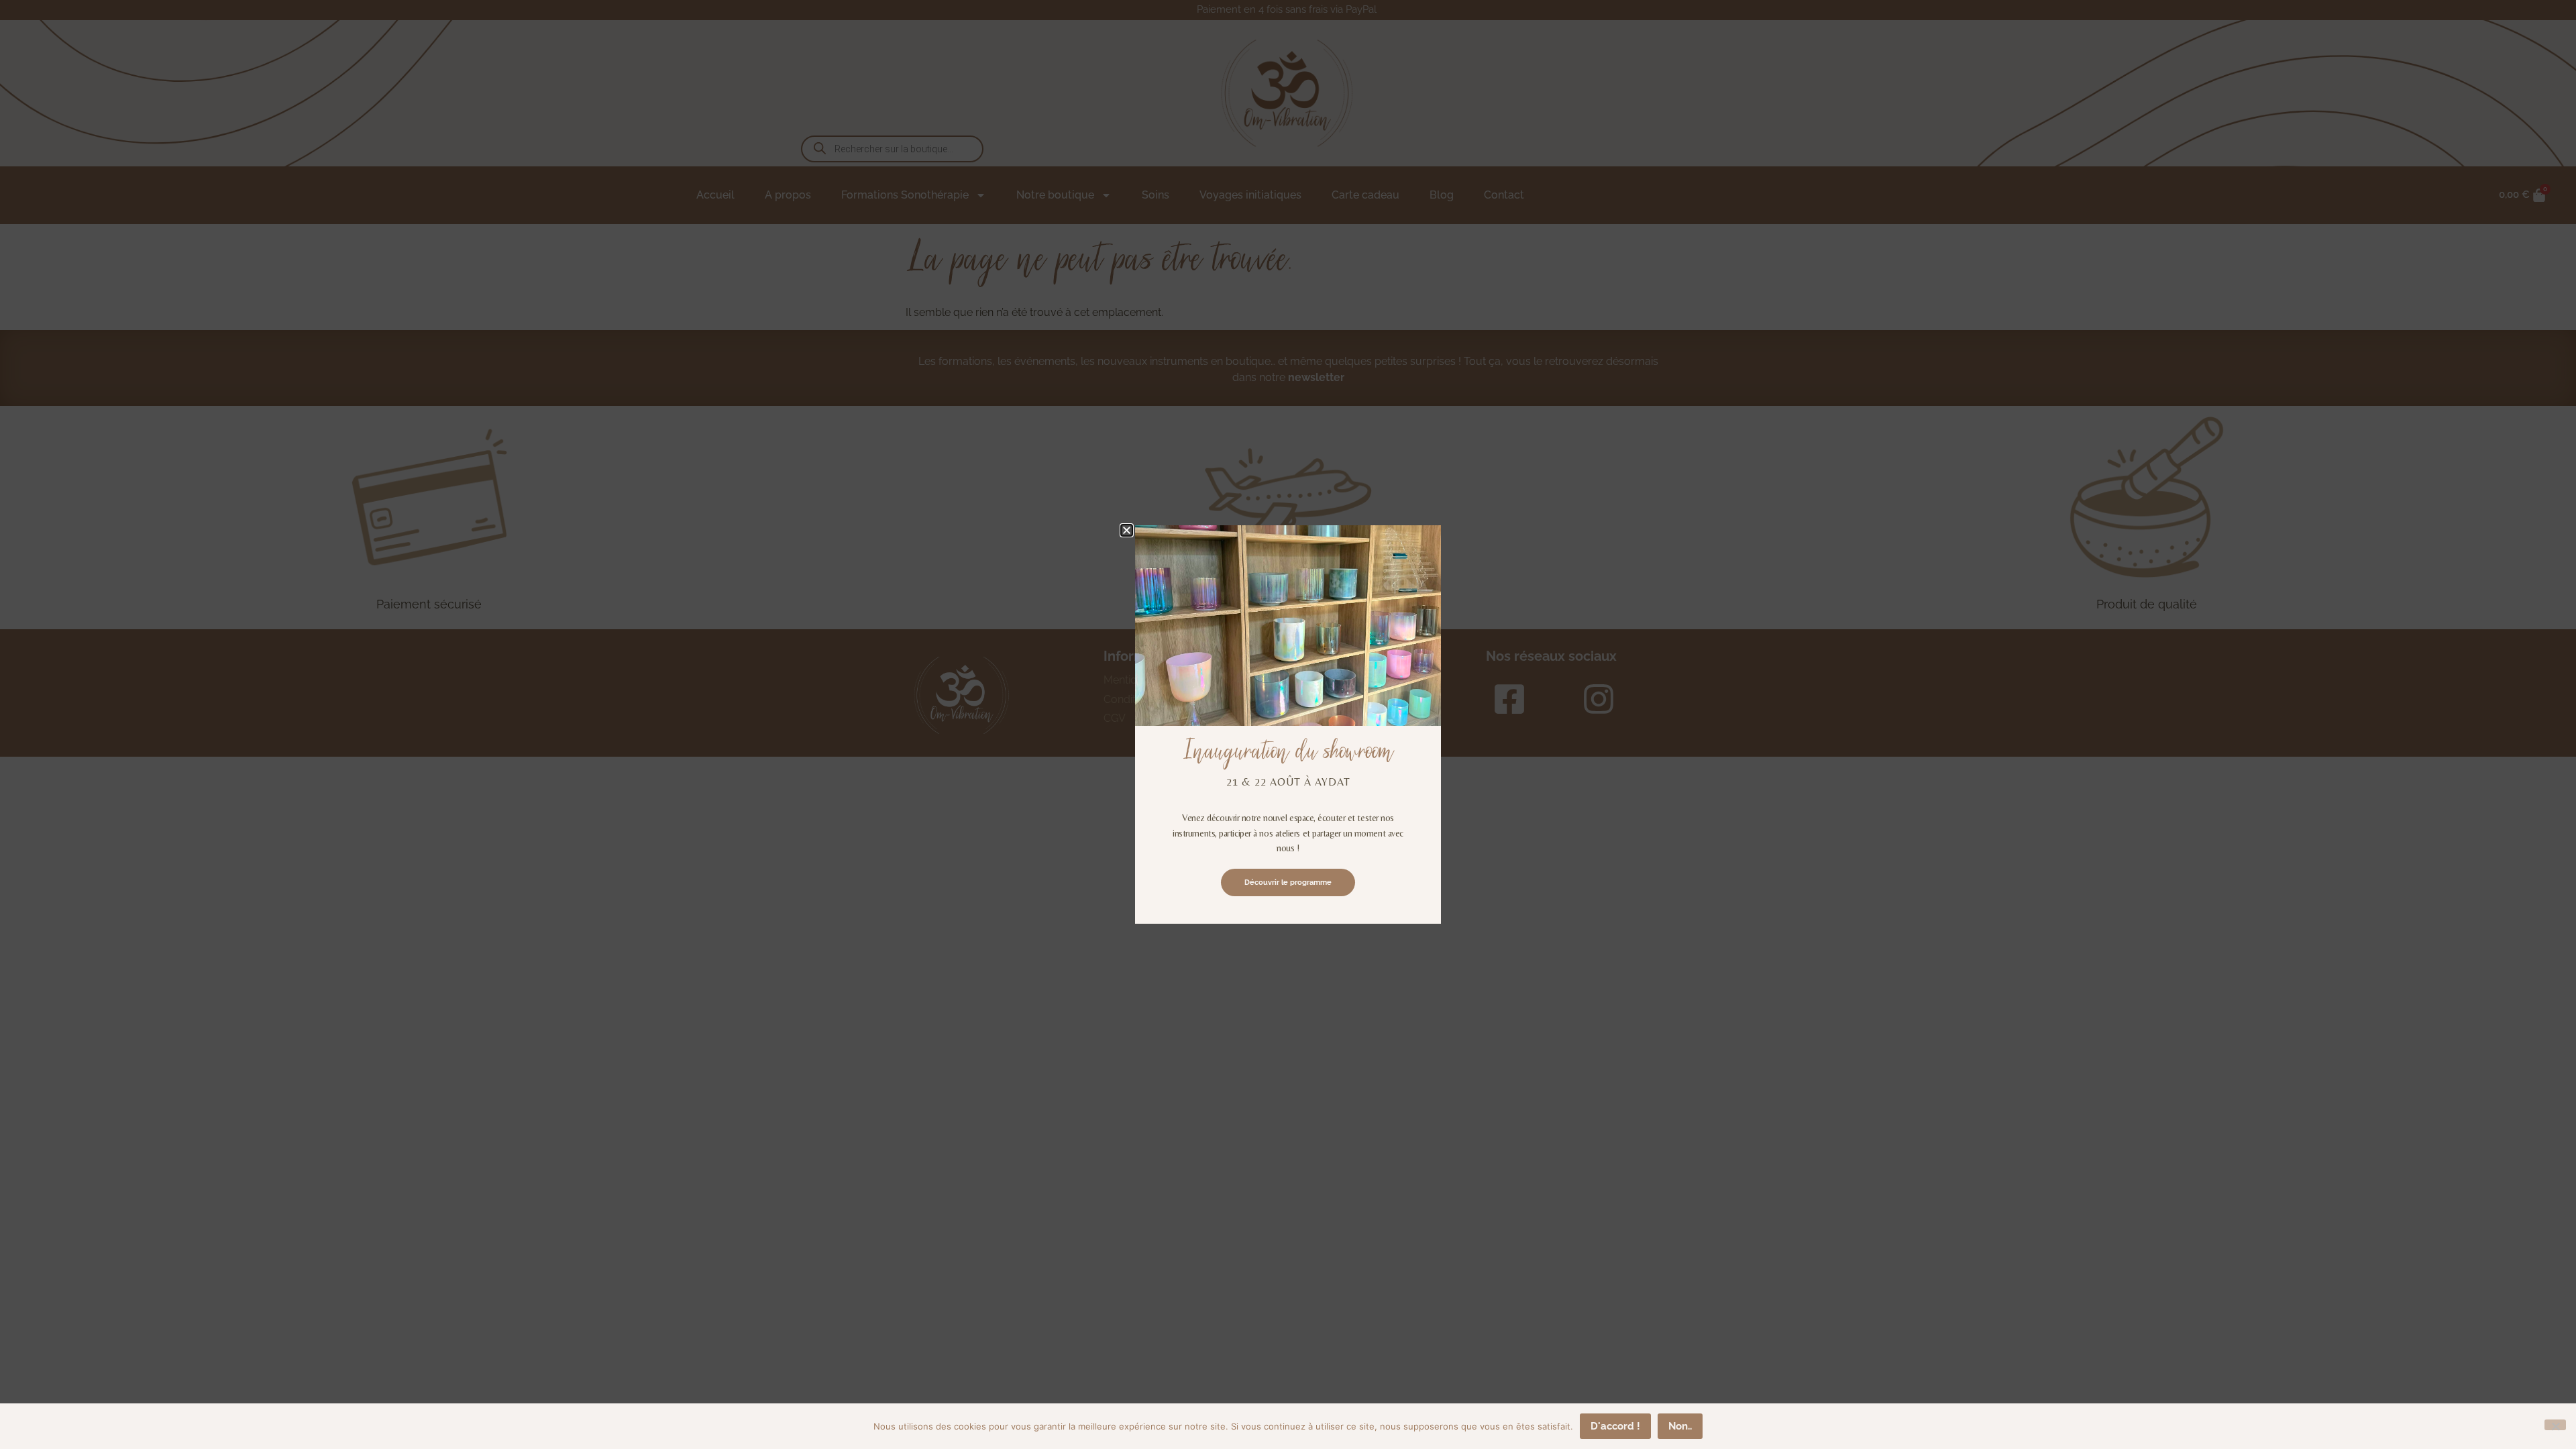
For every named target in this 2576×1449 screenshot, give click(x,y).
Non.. (1680, 1426)
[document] (1288, 724)
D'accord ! (1615, 1426)
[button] (1127, 530)
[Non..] (2555, 1425)
